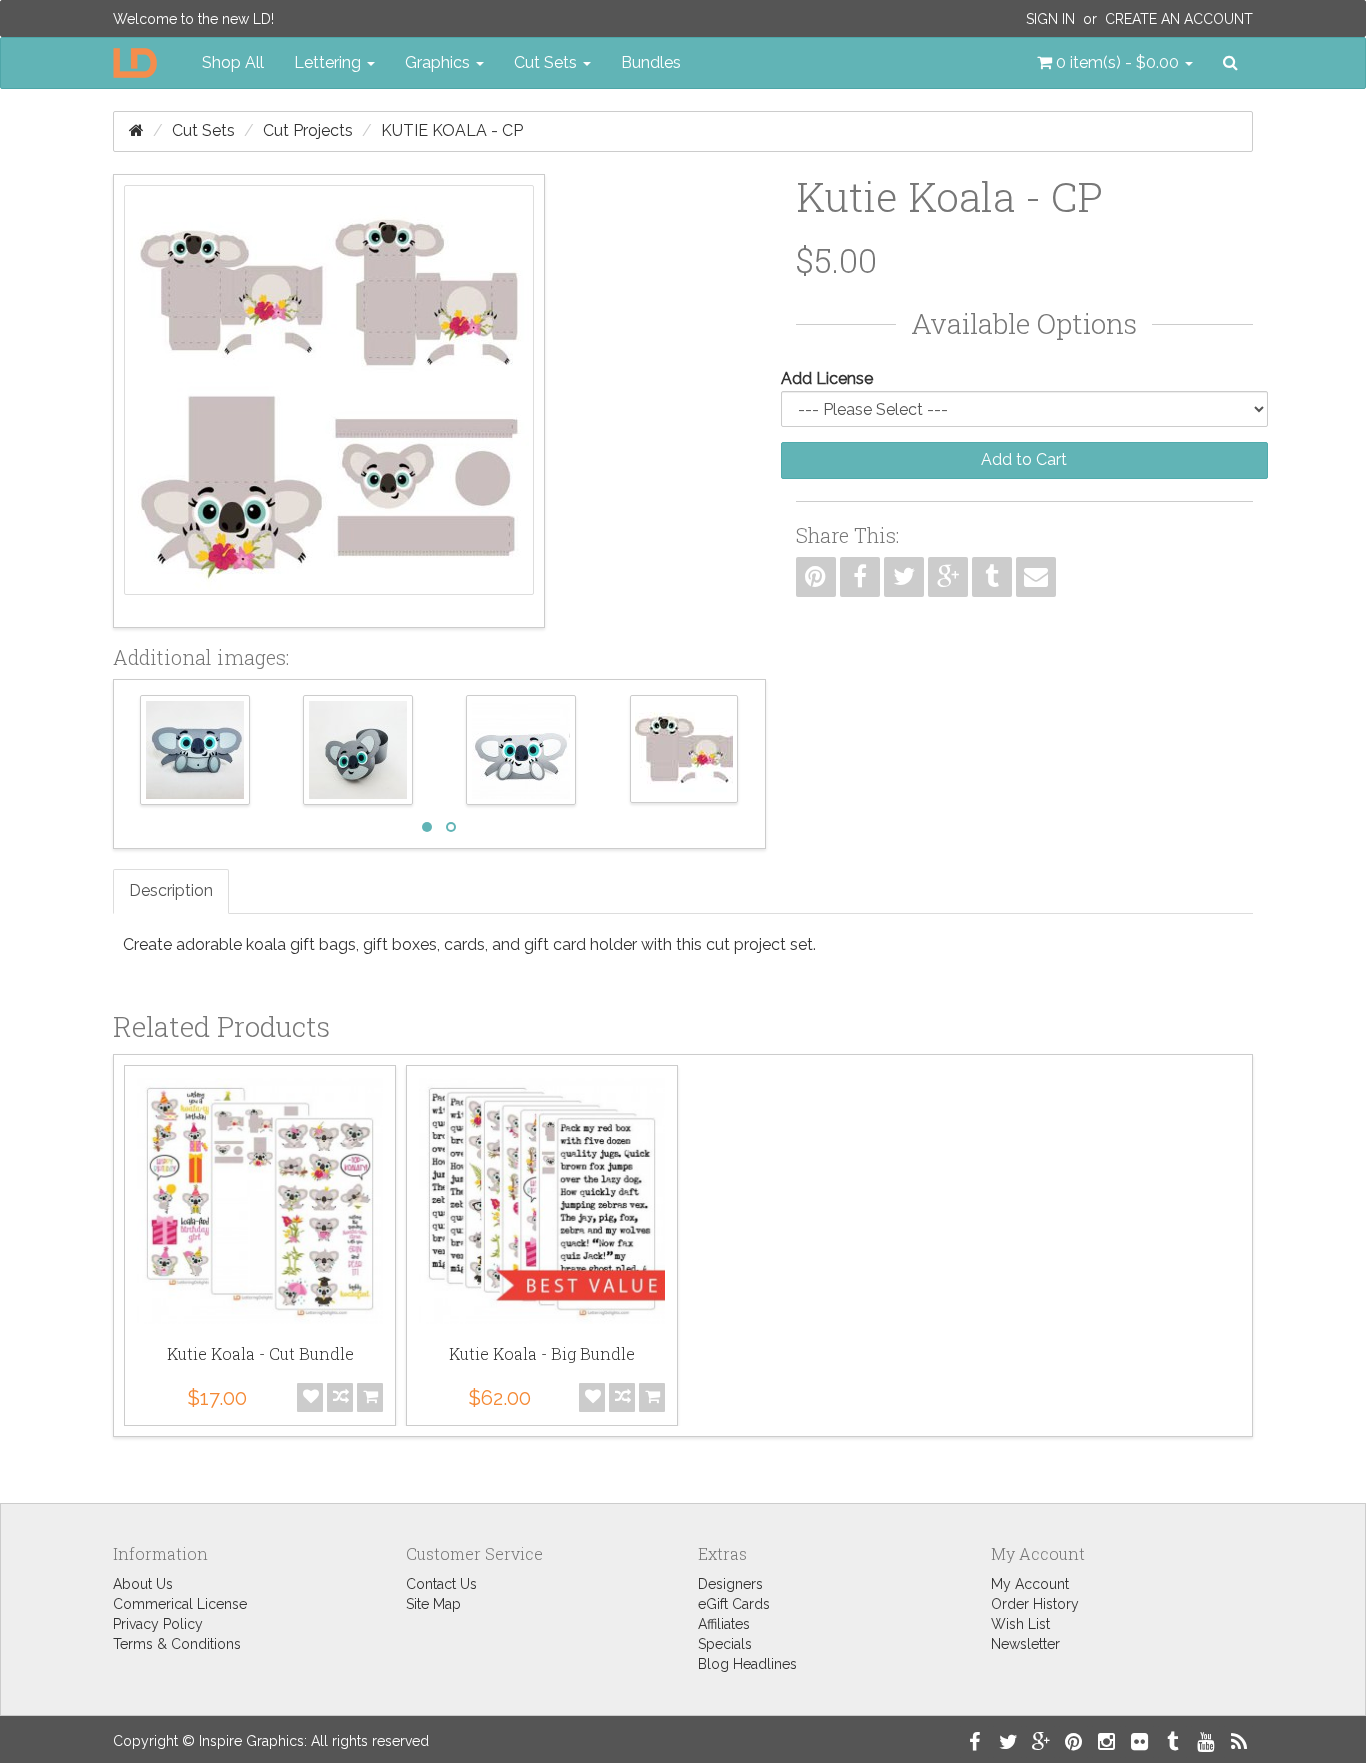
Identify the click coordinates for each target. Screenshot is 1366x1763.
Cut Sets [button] (547, 62)
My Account (1030, 1584)
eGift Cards (734, 1604)
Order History (1035, 1604)
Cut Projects (308, 130)
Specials (725, 1644)
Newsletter (1025, 1644)
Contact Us (441, 1584)
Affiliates (724, 1624)
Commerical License (180, 1604)
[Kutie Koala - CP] (329, 401)
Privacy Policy (158, 1624)
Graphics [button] (439, 62)
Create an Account (1179, 19)
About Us (143, 1584)
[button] (1115, 63)
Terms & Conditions (177, 1644)
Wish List (1020, 1624)
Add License (827, 378)
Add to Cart (1024, 459)
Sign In (1050, 19)
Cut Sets (203, 130)
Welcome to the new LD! (193, 19)
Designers (730, 1584)
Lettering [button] (329, 62)
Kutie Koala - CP (452, 130)
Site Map (433, 1604)
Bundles (651, 62)
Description (171, 890)
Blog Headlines (747, 1664)
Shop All (233, 62)
